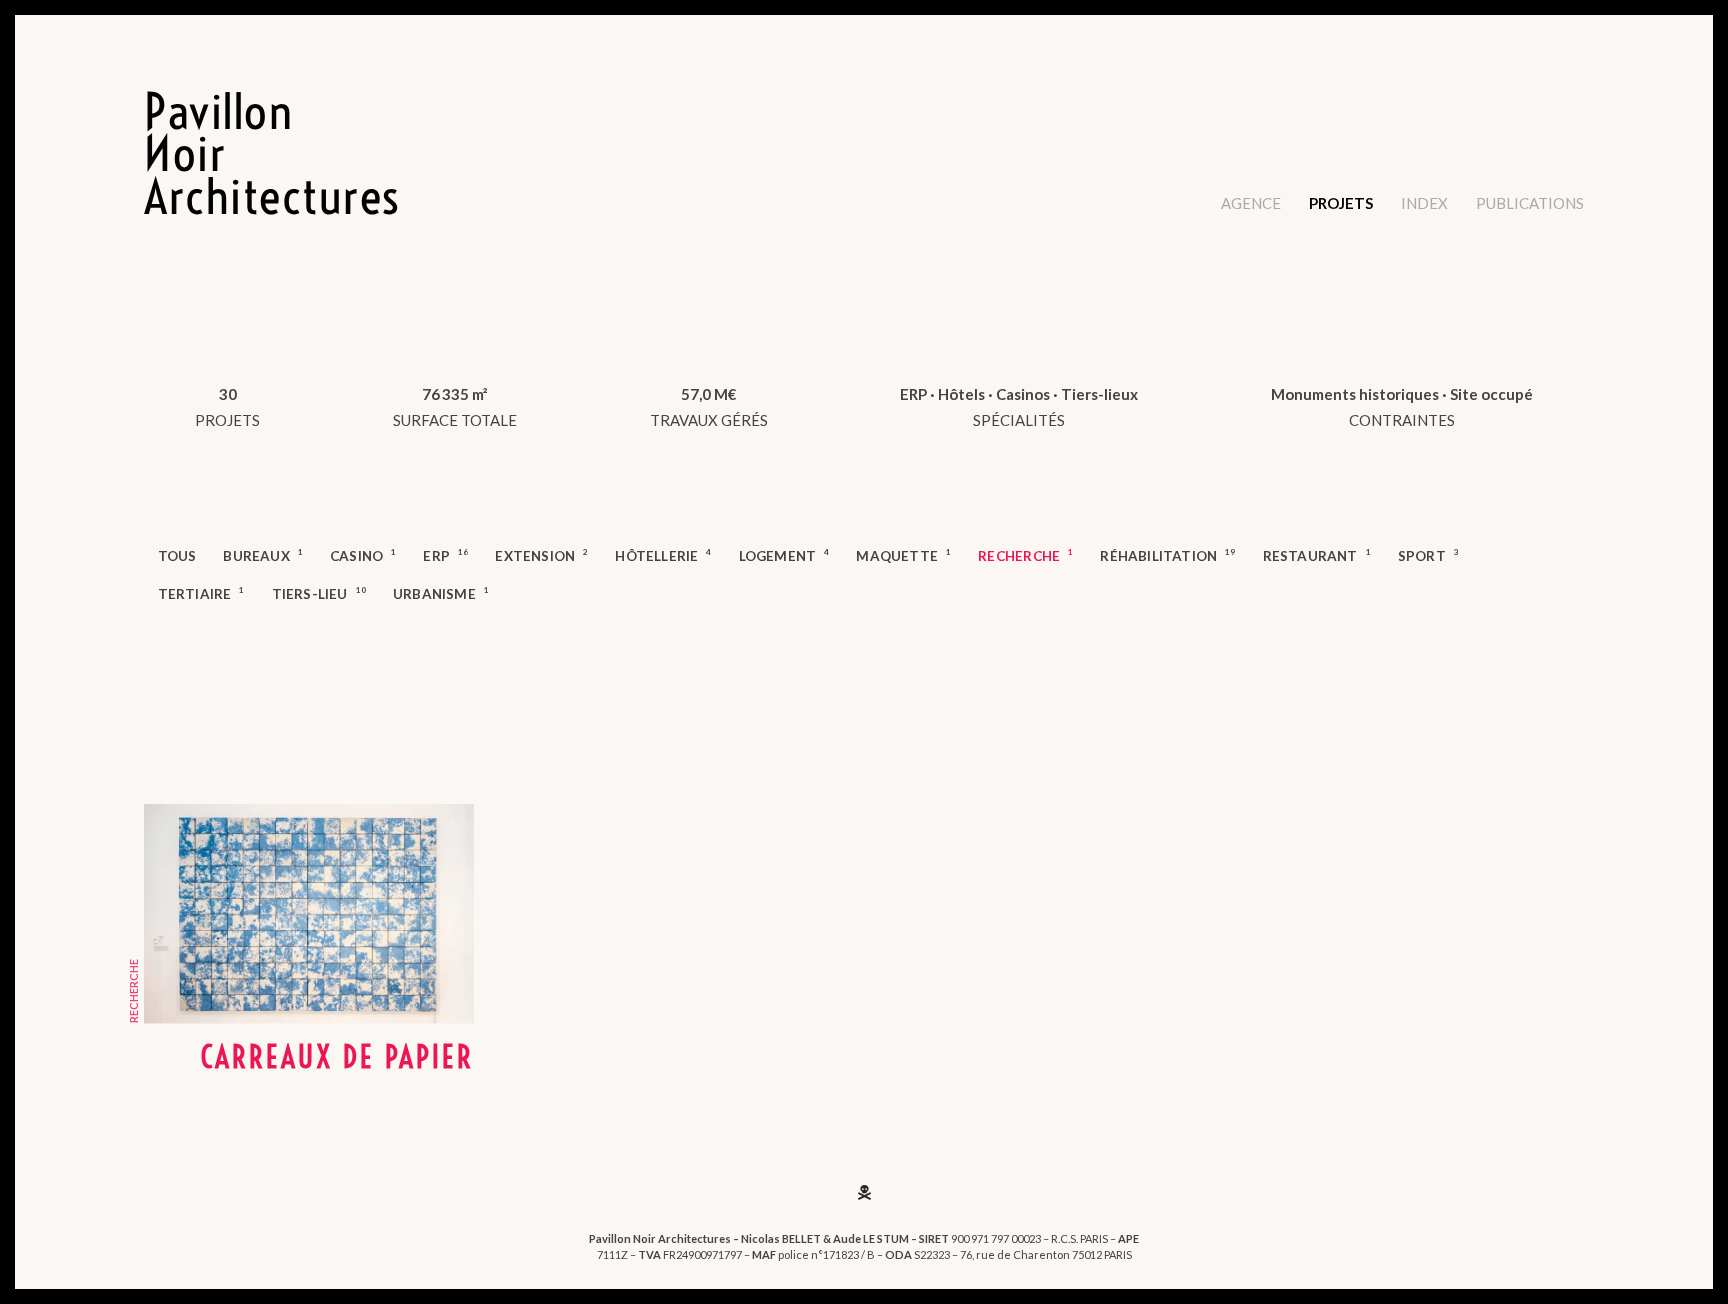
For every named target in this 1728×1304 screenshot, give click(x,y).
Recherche (1025, 555)
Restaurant (1317, 555)
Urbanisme (441, 593)
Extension (541, 555)
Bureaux (263, 555)
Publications (1530, 203)
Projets (1341, 203)
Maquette (903, 555)
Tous (177, 556)
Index (1424, 203)
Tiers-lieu (319, 593)
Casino (363, 555)
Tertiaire (201, 593)
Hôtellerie (663, 555)
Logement (784, 555)
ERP (445, 555)
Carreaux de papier (337, 1057)
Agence (1251, 203)
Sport (1428, 555)
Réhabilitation (1167, 555)
